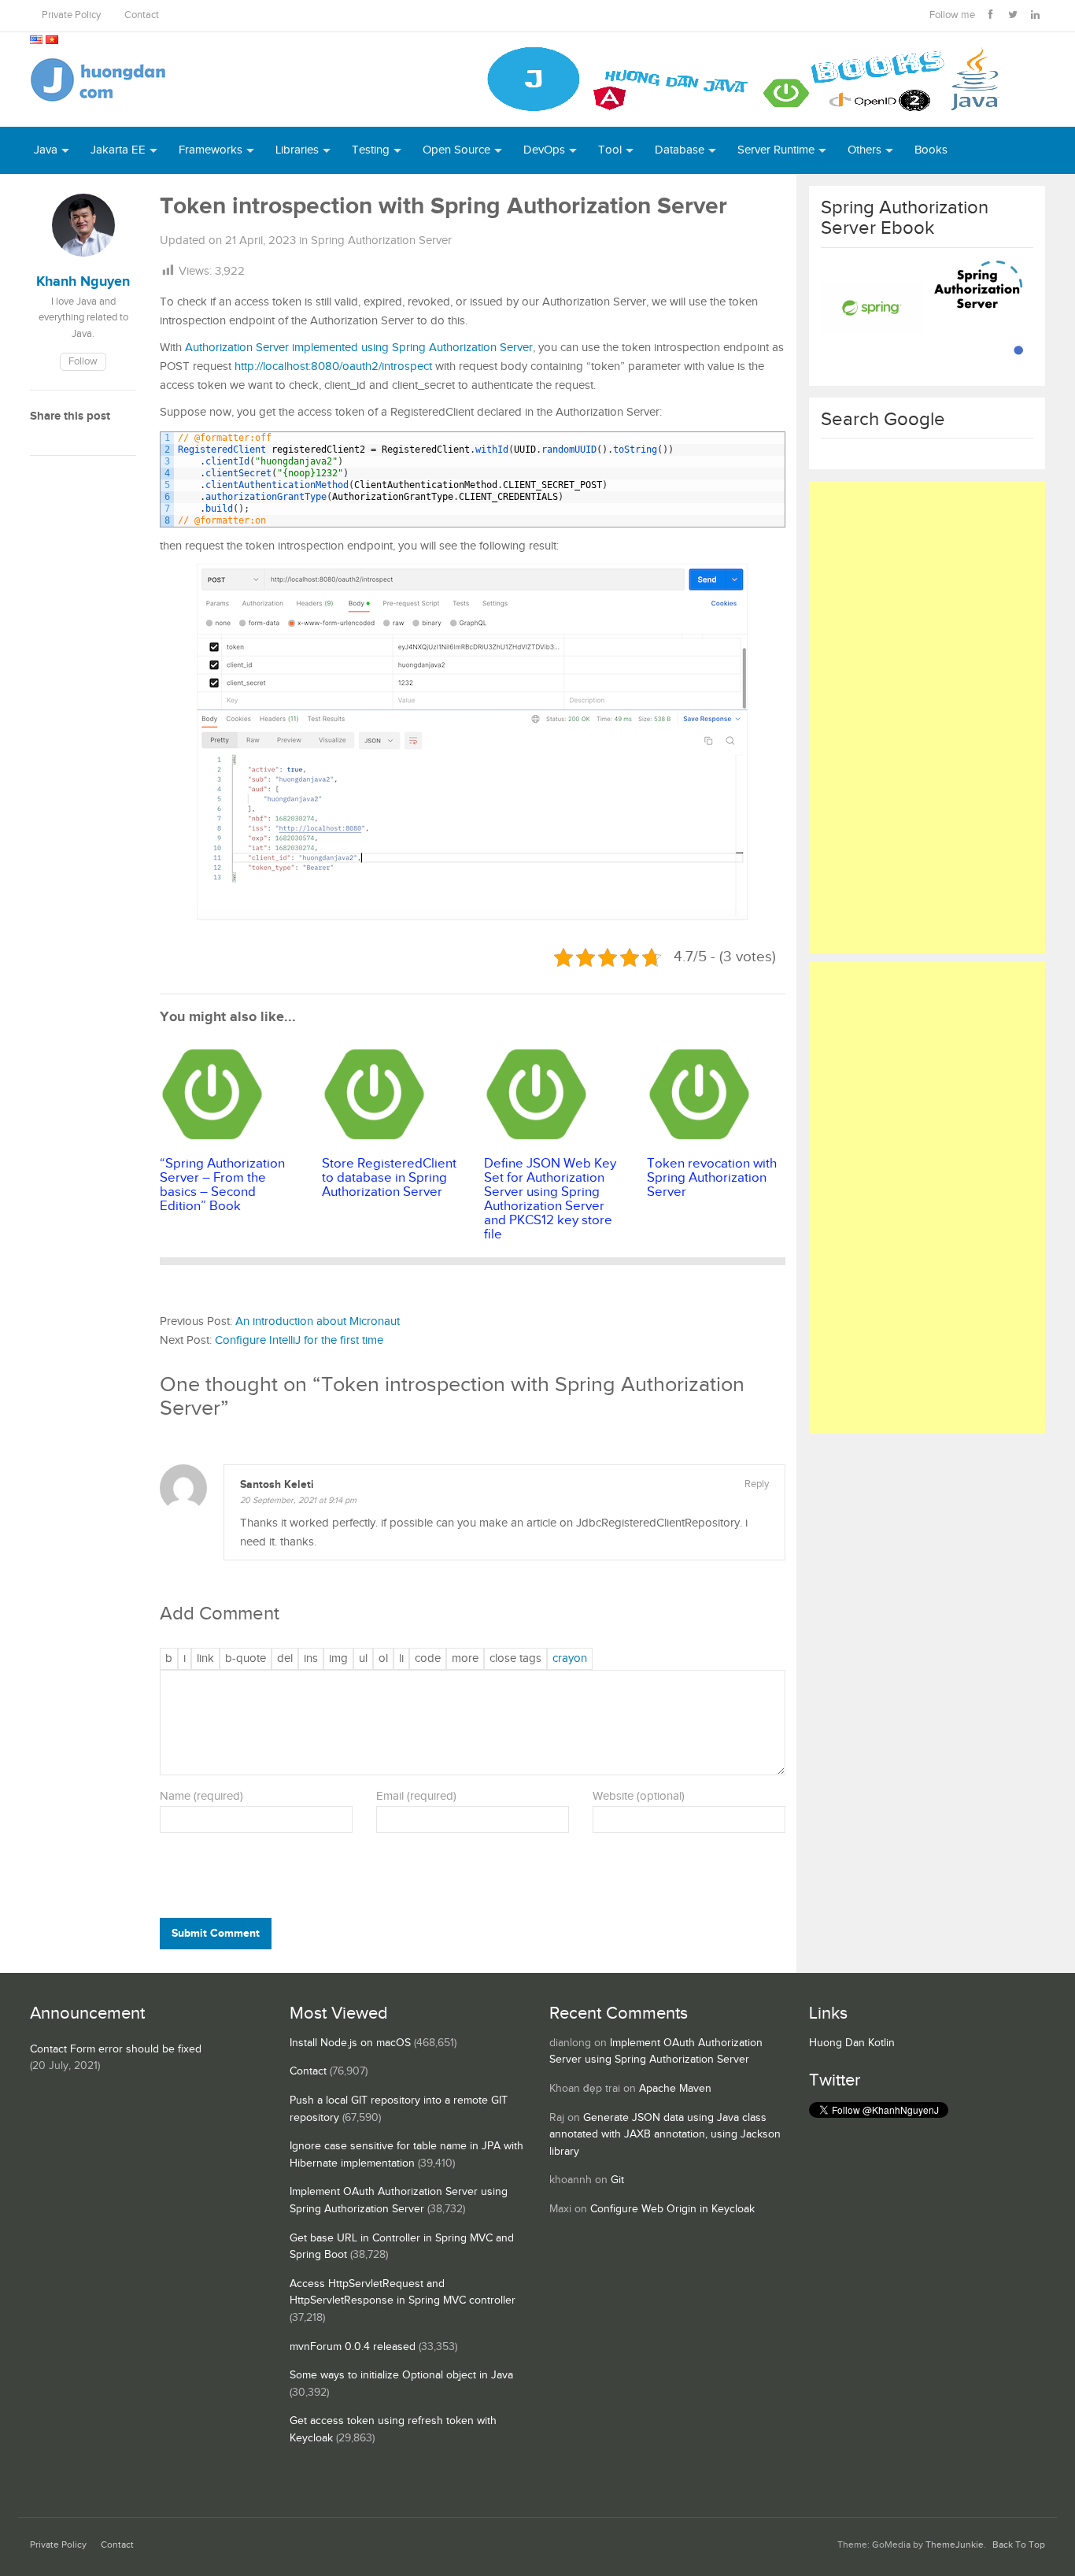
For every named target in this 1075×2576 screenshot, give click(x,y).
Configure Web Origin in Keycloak (672, 2209)
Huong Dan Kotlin (852, 2043)
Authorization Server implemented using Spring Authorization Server (359, 348)
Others (864, 150)
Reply (757, 1484)
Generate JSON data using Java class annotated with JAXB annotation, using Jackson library (665, 2135)
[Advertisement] (927, 717)
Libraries (297, 150)
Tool (610, 150)
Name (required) (201, 1796)
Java (46, 150)
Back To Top (1019, 2545)
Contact (142, 15)
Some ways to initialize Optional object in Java (401, 2375)
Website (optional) (639, 1796)
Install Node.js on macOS (350, 2043)
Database (680, 150)
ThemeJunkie (955, 2545)
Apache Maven (675, 2089)
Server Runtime (776, 150)
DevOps (544, 150)
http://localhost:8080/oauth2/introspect (333, 366)
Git (617, 2180)
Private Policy (71, 15)
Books (931, 150)
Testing (371, 150)
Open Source (456, 150)
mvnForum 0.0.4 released (353, 2347)
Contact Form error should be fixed (116, 2049)
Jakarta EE (118, 150)
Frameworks (211, 150)
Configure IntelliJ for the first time (299, 1340)
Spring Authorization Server (381, 241)
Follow (83, 362)
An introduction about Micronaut (318, 1321)
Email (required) (416, 1796)
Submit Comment (216, 1933)
